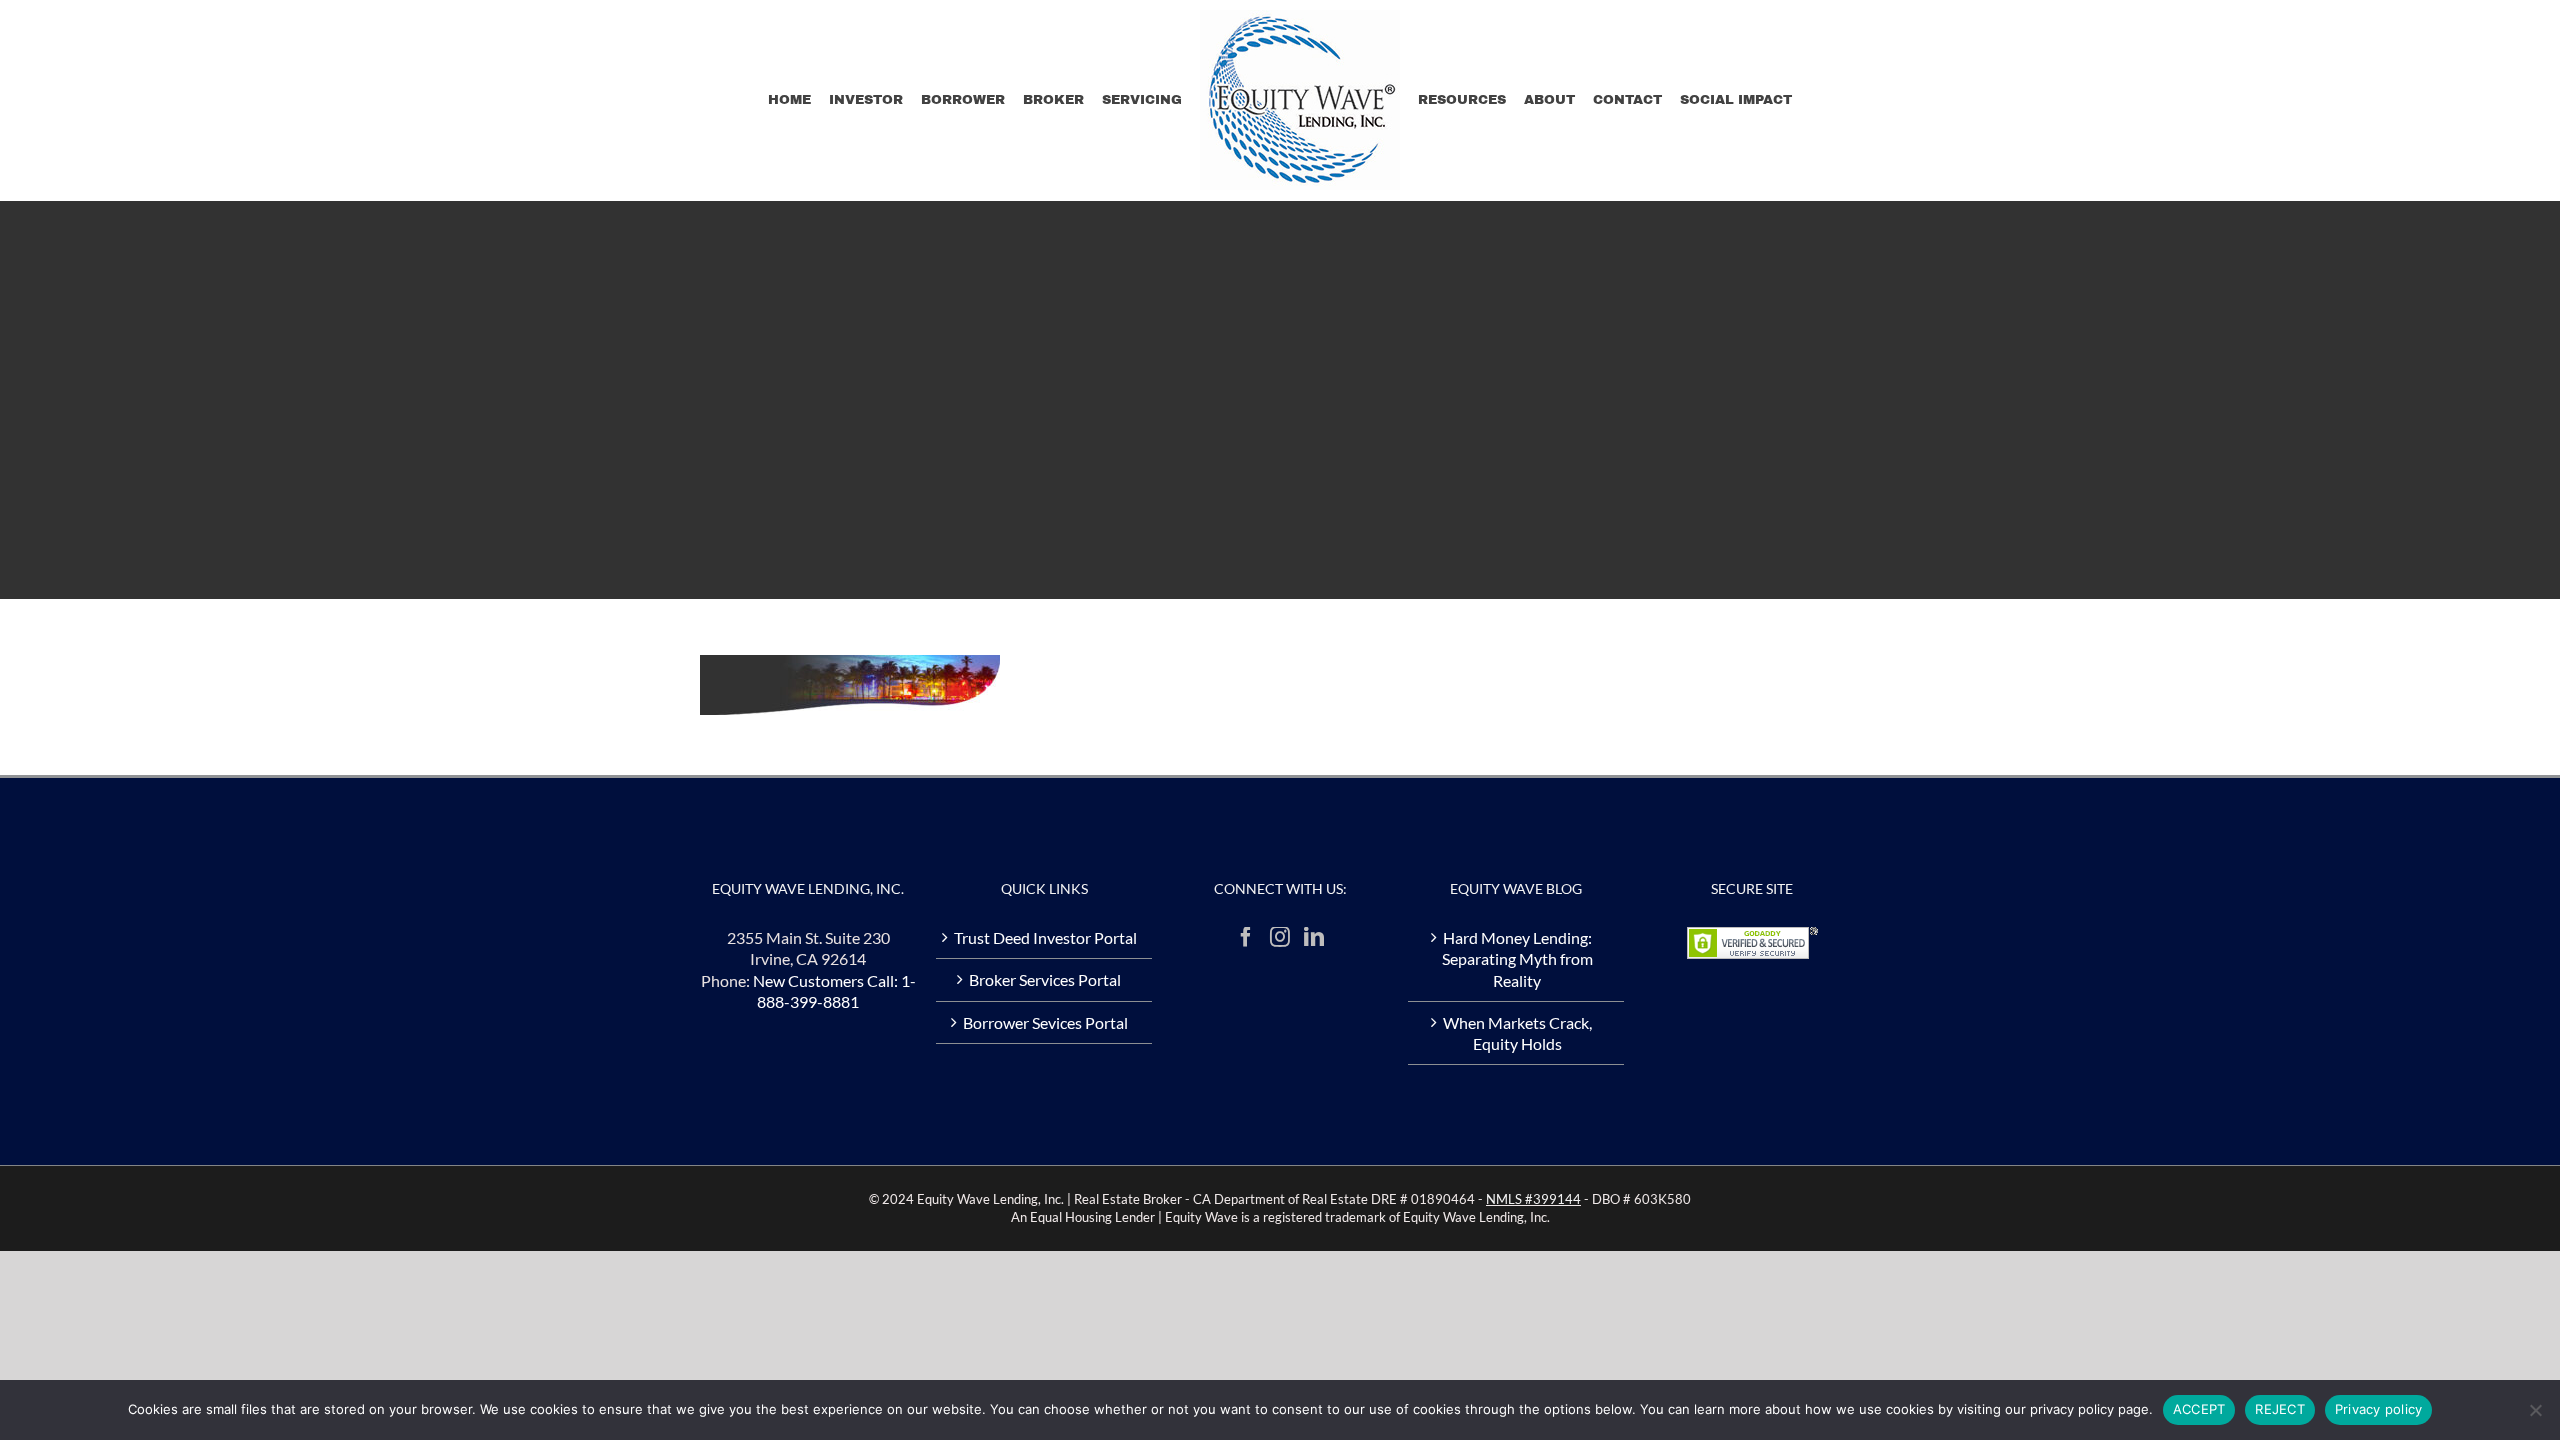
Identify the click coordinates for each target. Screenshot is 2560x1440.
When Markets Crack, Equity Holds (1517, 1033)
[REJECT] (2535, 1410)
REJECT (2280, 1409)
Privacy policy (2379, 1409)
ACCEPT (2199, 1409)
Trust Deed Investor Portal (1045, 937)
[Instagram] (1280, 937)
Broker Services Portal (1045, 979)
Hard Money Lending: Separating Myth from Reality (1517, 959)
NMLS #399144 (1533, 1199)
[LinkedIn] (1314, 937)
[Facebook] (1246, 937)
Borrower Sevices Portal (1045, 1022)
